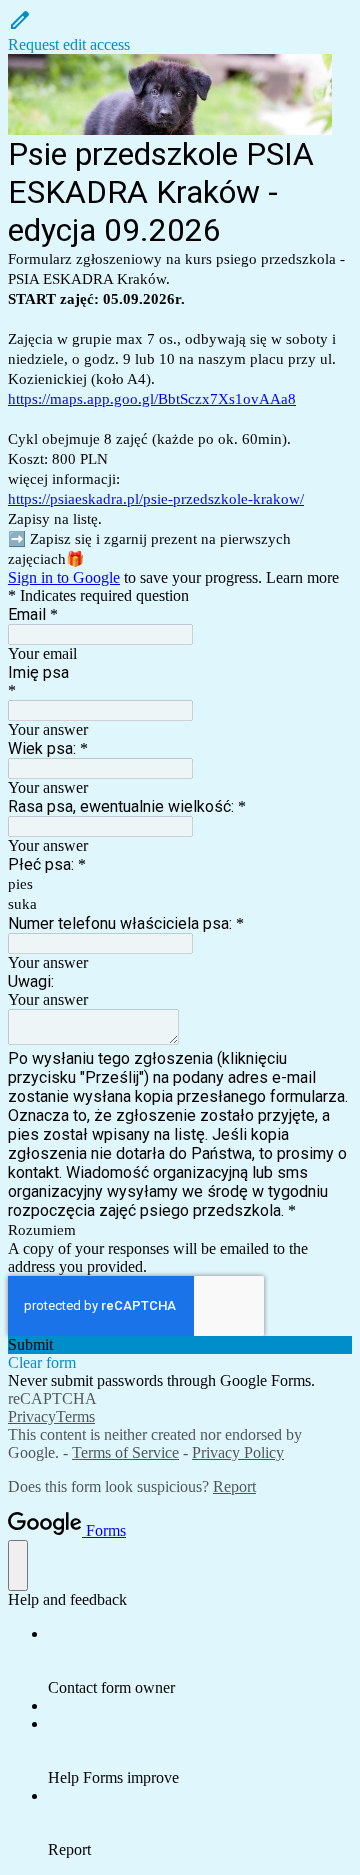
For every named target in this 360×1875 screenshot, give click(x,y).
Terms (75, 1416)
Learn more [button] (302, 577)
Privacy (32, 1416)
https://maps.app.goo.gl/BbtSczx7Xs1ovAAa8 (152, 399)
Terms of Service (125, 1452)
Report (234, 1486)
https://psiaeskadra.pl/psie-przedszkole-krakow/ (156, 499)
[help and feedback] (18, 1565)
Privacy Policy (238, 1452)
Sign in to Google (64, 577)
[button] (180, 31)
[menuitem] (200, 1661)
